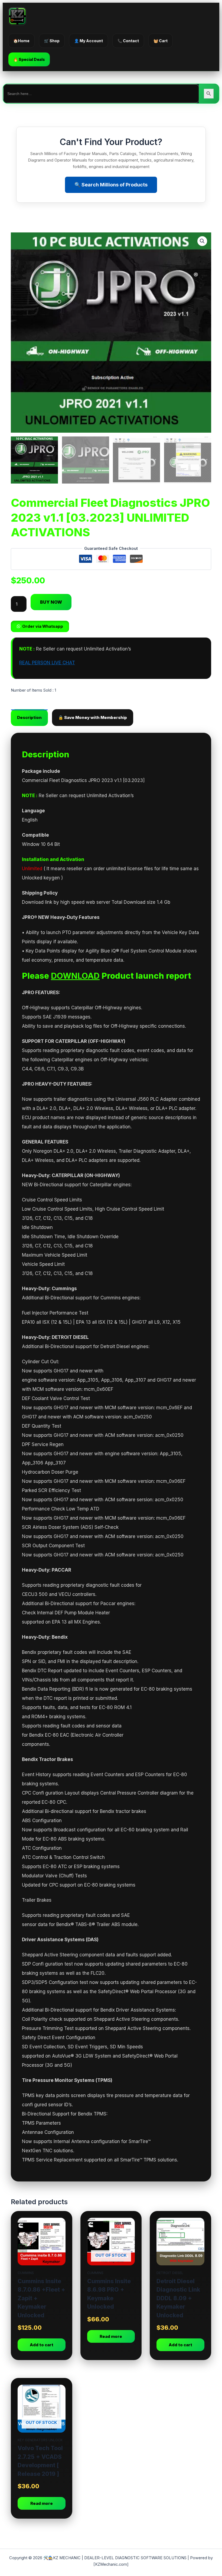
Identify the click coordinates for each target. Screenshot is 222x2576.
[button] (202, 241)
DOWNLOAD (75, 976)
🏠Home (21, 41)
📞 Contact (128, 41)
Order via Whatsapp (43, 626)
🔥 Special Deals (29, 59)
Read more (111, 2336)
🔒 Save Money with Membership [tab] (93, 717)
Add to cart (42, 2345)
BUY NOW (51, 602)
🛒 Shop (52, 41)
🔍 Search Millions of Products (111, 185)
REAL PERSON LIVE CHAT (47, 663)
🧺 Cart (161, 41)
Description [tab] (29, 717)
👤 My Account (89, 41)
